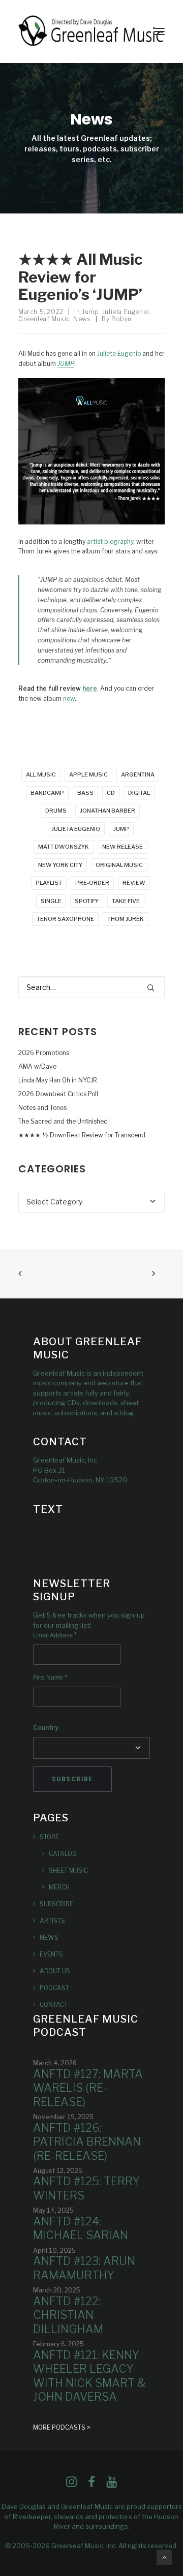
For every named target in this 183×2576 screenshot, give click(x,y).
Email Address (55, 1635)
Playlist (49, 883)
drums (56, 811)
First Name (50, 1678)
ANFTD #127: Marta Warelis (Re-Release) (88, 2088)
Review (134, 883)
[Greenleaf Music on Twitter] (91, 2485)
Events (51, 1954)
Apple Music (88, 774)
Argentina (138, 774)
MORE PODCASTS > (62, 2427)
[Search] (91, 987)
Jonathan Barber (108, 811)
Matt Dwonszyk (64, 847)
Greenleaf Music (44, 319)
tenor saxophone (65, 919)
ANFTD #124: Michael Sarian (81, 2228)
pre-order (92, 883)
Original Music (119, 865)
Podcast (54, 1988)
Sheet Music (68, 1870)
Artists (52, 1921)
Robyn (121, 319)
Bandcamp (47, 793)
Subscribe (56, 1904)
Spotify (87, 901)
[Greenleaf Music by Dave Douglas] (91, 32)
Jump (90, 312)
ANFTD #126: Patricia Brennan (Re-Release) (87, 2142)
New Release (123, 847)
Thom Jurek (126, 919)
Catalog (63, 1854)
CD (111, 793)
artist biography (110, 541)
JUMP (121, 829)
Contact (54, 2005)
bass (85, 793)
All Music (41, 774)
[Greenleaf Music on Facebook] (71, 2485)
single (51, 901)
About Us (55, 1971)
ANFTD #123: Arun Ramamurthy (84, 2268)
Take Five (126, 901)
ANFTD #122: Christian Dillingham (68, 2315)
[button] (160, 32)
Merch (59, 1887)
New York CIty (60, 865)
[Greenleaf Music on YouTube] (112, 2485)
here (90, 688)
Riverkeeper (32, 2517)
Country (46, 1728)
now (69, 699)
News (82, 319)
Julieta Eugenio (126, 312)
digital (139, 793)
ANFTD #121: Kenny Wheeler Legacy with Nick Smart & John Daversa (89, 2376)
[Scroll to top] (164, 2556)
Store (49, 1837)
